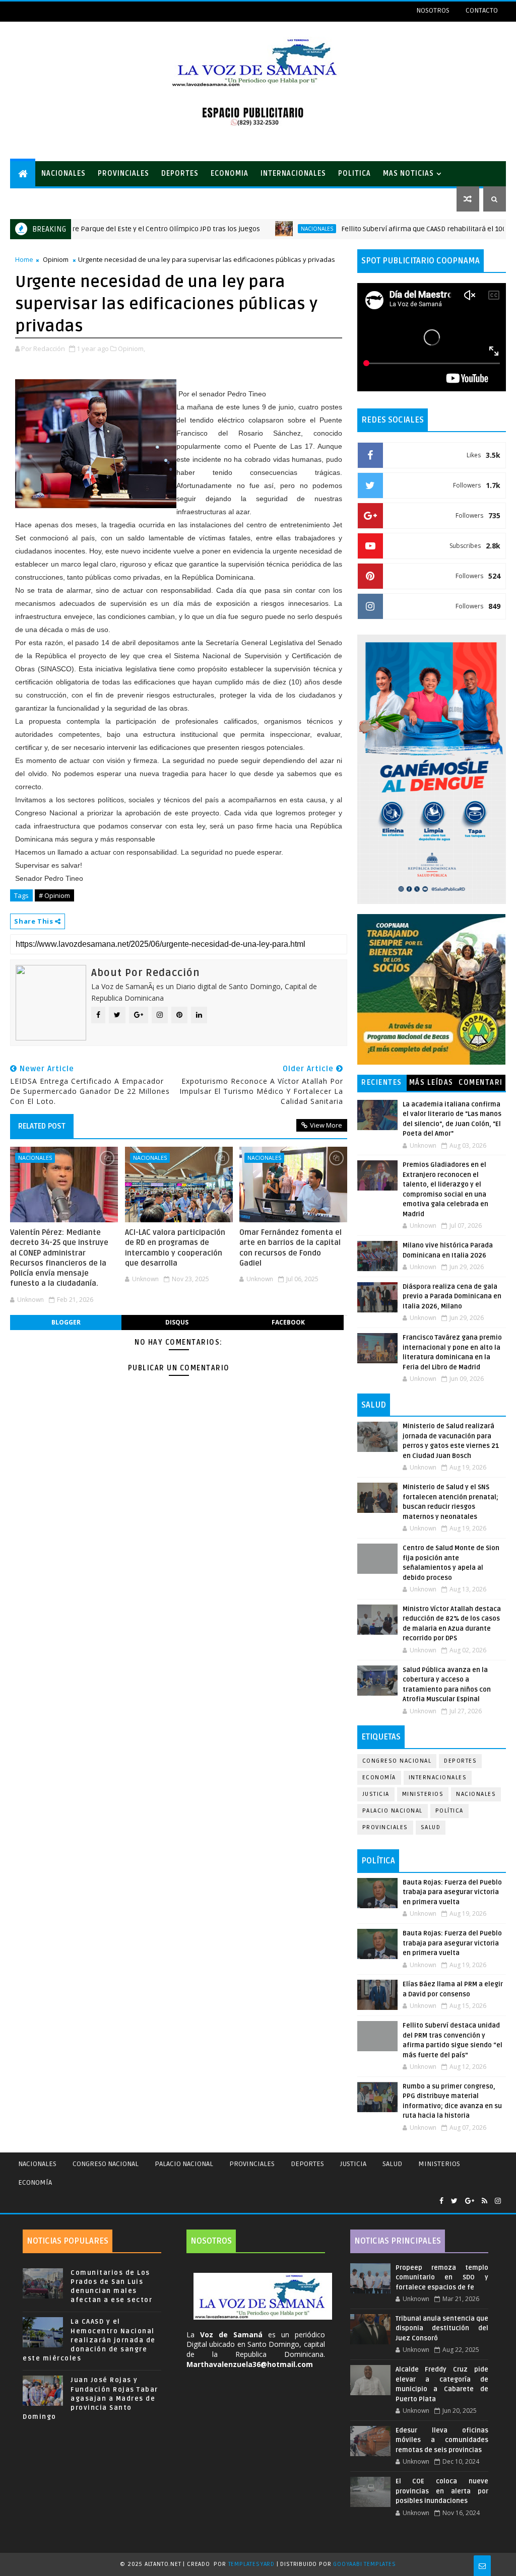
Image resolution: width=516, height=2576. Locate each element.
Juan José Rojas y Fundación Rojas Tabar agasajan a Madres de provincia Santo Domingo (90, 2398)
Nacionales (267, 229)
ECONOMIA (230, 173)
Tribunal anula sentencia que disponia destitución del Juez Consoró (442, 2328)
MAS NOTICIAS (408, 173)
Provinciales (385, 1827)
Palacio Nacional (393, 1811)
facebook (288, 1322)
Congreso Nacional (397, 1761)
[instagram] (498, 2201)
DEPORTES (180, 173)
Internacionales (438, 1778)
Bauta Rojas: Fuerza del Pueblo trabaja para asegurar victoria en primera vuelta (452, 1892)
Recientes (382, 1083)
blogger (66, 1322)
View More (326, 1125)
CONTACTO (482, 10)
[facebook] (441, 2201)
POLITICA (354, 173)
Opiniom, (132, 349)
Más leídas (431, 1083)
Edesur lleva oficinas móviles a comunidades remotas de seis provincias (442, 2440)
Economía (379, 1778)
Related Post (42, 1126)
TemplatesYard (251, 2564)
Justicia (376, 1794)
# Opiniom (54, 895)
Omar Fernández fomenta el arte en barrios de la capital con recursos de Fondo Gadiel (291, 1248)
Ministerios (423, 1794)
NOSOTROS (433, 10)
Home (24, 259)
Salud (431, 1827)
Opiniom (56, 259)
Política (449, 1811)
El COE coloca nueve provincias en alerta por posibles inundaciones (442, 2491)
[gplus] (470, 2201)
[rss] (485, 2201)
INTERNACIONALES (293, 173)
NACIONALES (63, 173)
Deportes (460, 1761)
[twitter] (454, 2201)
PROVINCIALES (123, 173)
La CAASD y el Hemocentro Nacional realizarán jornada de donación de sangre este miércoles (89, 2340)
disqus (177, 1322)
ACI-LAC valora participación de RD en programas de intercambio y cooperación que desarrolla (175, 1248)
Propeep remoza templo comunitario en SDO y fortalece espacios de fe (442, 2278)
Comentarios (481, 1085)
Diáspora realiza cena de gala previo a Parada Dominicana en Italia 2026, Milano (452, 1297)
